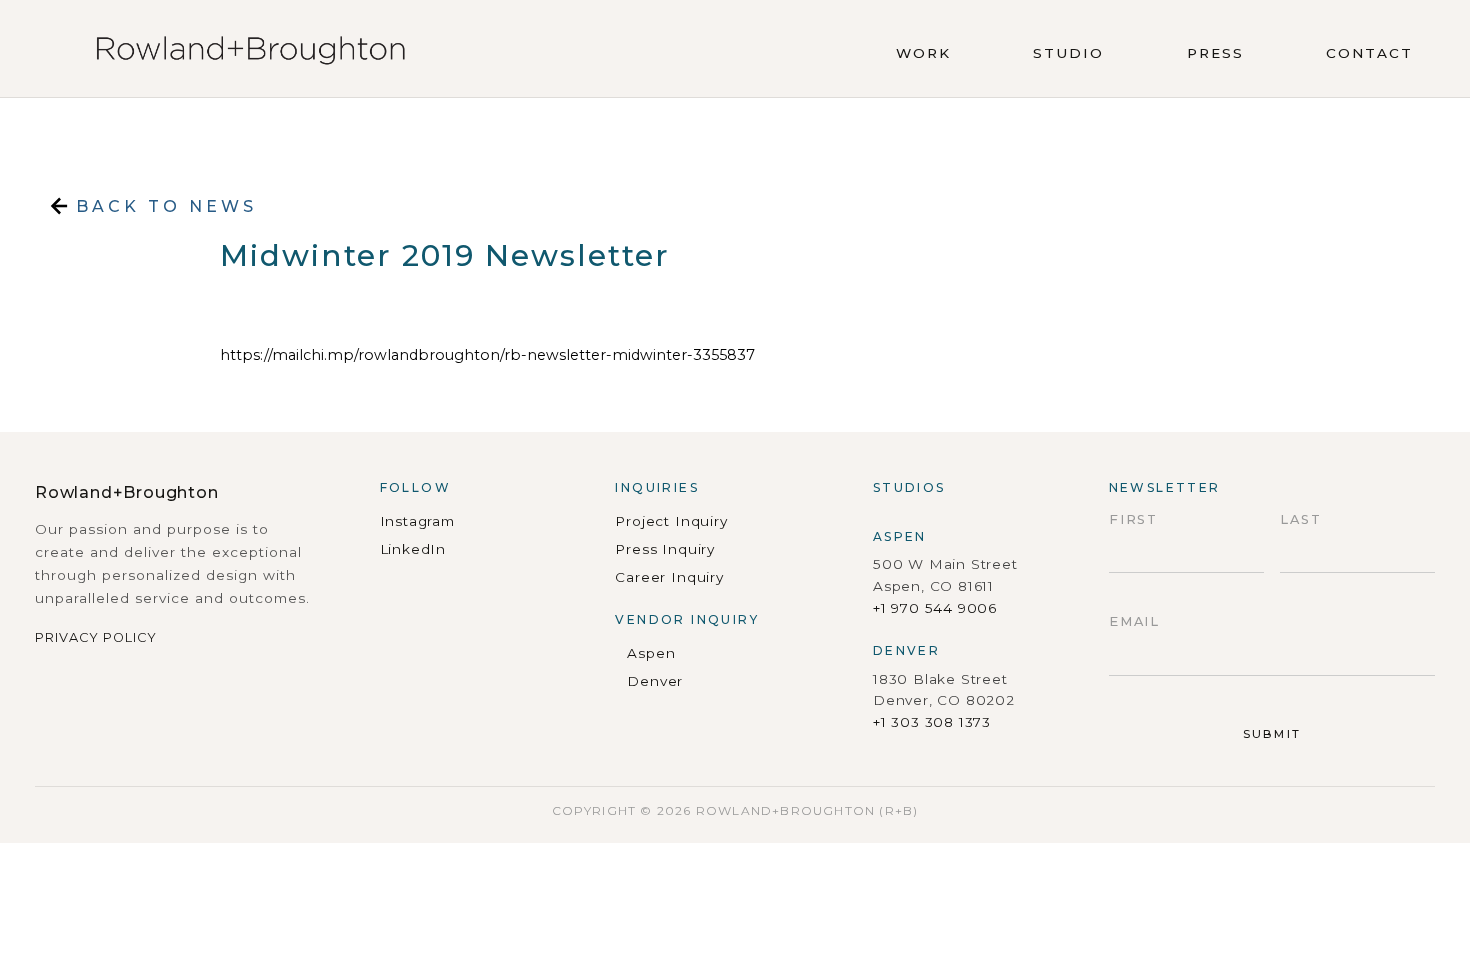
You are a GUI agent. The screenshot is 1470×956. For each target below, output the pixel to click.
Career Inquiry (669, 577)
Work (923, 53)
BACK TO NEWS (162, 206)
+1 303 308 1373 (932, 722)
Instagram (417, 521)
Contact (1369, 53)
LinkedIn (413, 549)
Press (1215, 53)
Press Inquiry (665, 549)
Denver (655, 681)
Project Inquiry (671, 521)
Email (1135, 621)
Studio (1068, 53)
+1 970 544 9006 (935, 608)
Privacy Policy (96, 637)
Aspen (651, 653)
